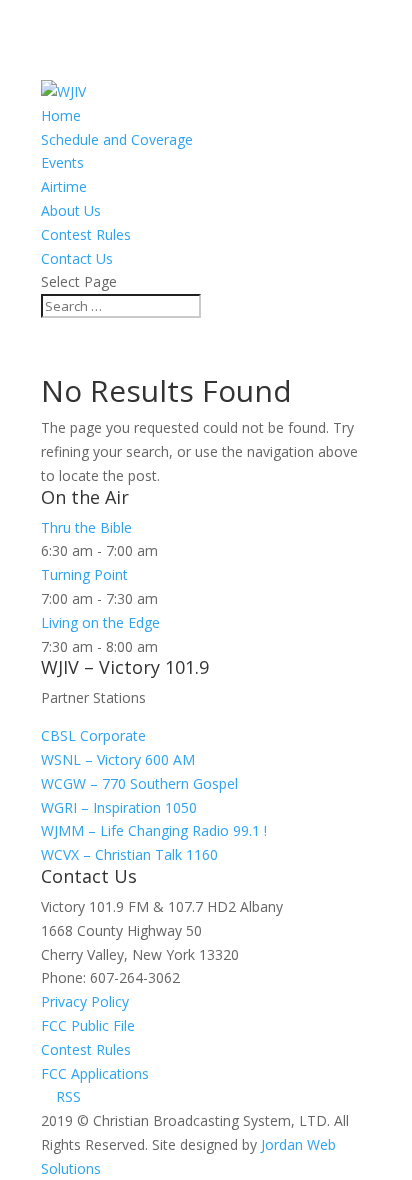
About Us (71, 210)
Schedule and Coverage (117, 139)
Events (62, 162)
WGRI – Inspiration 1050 (119, 807)
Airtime (64, 186)
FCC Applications (95, 1073)
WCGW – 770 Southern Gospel (139, 783)
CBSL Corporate (93, 735)
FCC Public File (88, 1025)
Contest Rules (86, 234)
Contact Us (77, 258)
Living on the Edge (100, 622)
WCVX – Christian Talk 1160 (129, 854)
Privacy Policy (85, 1001)
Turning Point (84, 574)
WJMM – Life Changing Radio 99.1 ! (154, 830)
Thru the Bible (86, 527)
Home (61, 115)
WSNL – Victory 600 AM (118, 759)
